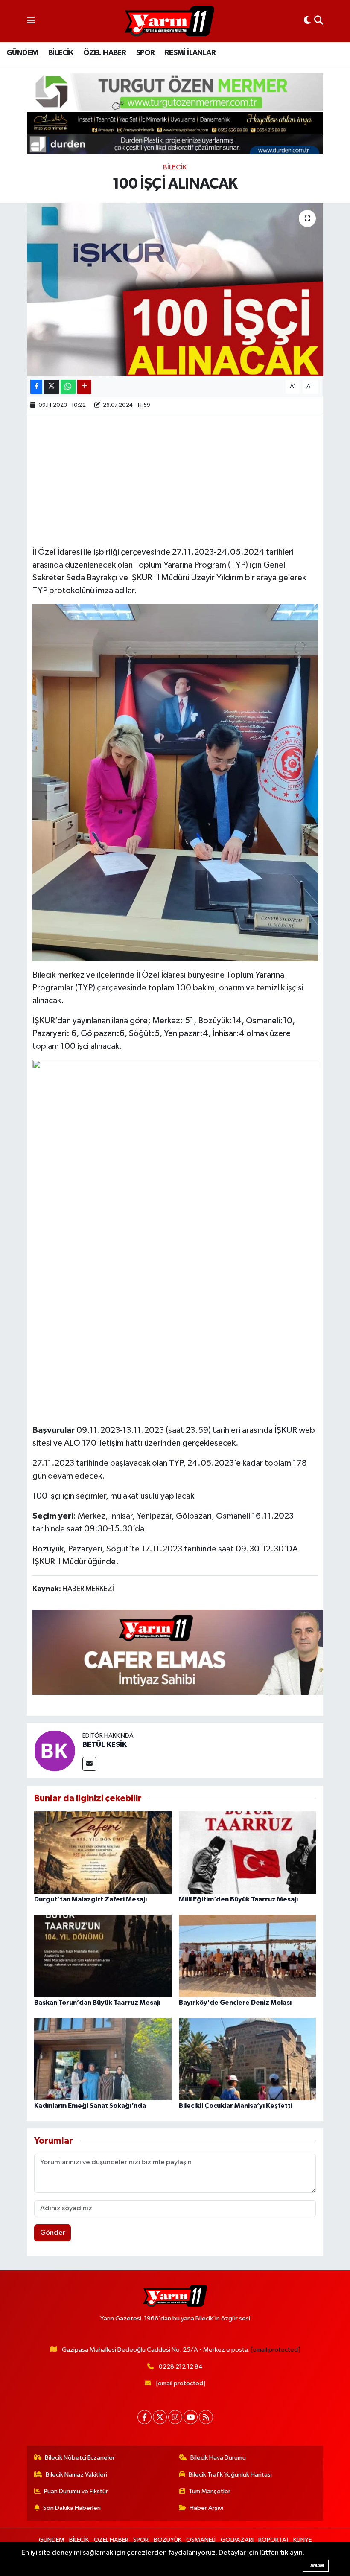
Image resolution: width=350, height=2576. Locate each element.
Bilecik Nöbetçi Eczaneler (80, 2458)
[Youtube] (191, 2417)
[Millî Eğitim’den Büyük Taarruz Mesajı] (248, 1853)
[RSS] (206, 2417)
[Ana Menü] (31, 21)
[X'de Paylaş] (52, 387)
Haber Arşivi (206, 2508)
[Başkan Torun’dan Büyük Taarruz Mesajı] (103, 1956)
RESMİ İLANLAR (190, 53)
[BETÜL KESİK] (55, 1751)
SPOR (146, 53)
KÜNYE (302, 2540)
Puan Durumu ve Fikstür (76, 2491)
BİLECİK (61, 53)
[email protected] (276, 2350)
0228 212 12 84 (181, 2367)
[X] (160, 2417)
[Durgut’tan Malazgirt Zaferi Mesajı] (103, 1853)
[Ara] (319, 21)
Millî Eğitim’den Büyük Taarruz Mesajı (238, 1899)
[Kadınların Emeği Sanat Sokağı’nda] (103, 2059)
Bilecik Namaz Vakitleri (76, 2475)
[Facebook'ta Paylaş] (36, 387)
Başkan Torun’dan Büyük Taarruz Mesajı (97, 2003)
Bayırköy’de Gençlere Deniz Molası (235, 2003)
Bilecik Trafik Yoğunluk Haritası (230, 2475)
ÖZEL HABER (105, 53)
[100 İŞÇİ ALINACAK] (175, 290)
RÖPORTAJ (273, 2540)
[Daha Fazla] (84, 387)
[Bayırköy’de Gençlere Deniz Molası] (248, 1956)
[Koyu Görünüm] (307, 21)
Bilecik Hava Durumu (218, 2458)
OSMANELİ (201, 2540)
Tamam (316, 2566)
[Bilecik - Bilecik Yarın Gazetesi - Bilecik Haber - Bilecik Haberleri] (169, 21)
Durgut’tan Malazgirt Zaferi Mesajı (90, 1899)
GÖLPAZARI (237, 2540)
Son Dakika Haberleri (72, 2508)
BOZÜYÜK (168, 2540)
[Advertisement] (188, 479)
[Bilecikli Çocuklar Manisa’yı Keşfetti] (248, 2059)
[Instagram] (175, 2417)
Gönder (53, 2233)
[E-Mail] (89, 1764)
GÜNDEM (22, 53)
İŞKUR (286, 1430)
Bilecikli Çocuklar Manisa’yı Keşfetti (236, 2106)
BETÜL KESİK (105, 1745)
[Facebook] (144, 2417)
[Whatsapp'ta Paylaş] (68, 387)
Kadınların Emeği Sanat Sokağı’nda (90, 2106)
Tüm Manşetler (210, 2491)
